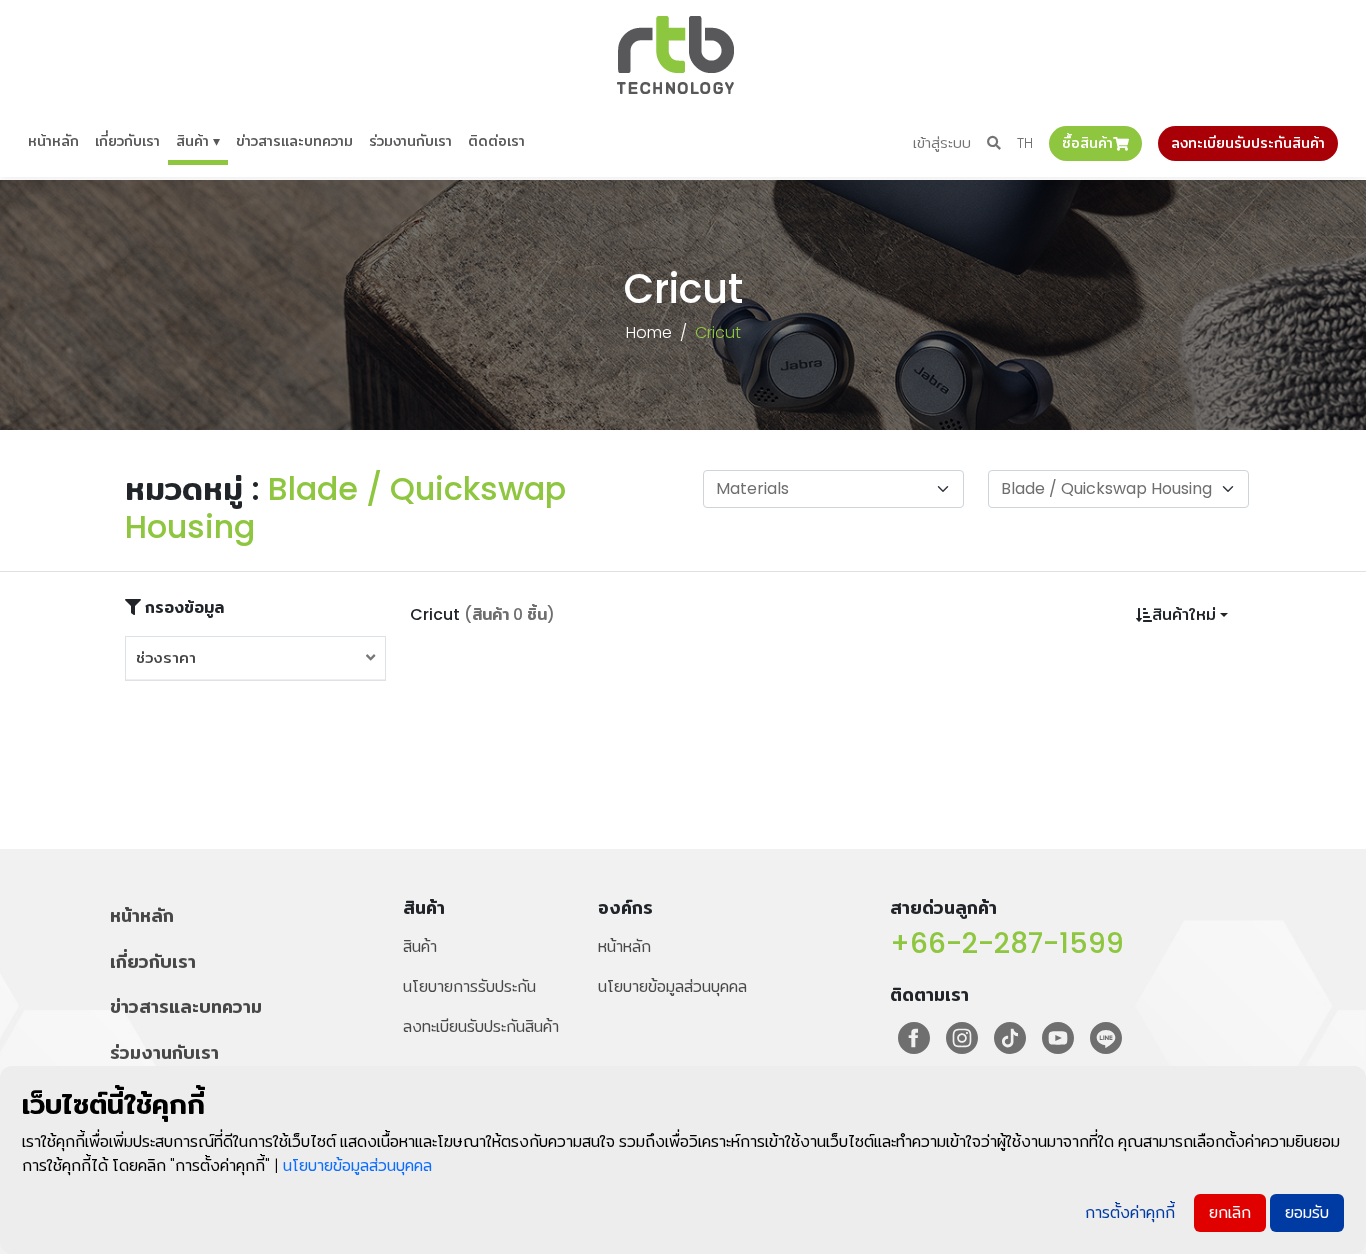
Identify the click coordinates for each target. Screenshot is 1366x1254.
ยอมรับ (1307, 1212)
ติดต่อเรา (496, 141)
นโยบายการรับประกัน (469, 986)
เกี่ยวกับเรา (127, 141)
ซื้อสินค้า (1087, 143)
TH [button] (1025, 143)
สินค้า (420, 946)
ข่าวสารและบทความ (294, 141)
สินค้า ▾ (198, 141)
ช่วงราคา (166, 657)
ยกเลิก (1230, 1212)
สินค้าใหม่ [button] (1184, 614)
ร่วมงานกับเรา (410, 141)
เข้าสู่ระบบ (942, 143)
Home (649, 332)
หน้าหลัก (53, 141)
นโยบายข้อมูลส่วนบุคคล (672, 986)
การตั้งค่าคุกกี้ (1130, 1212)
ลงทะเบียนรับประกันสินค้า (1248, 143)
